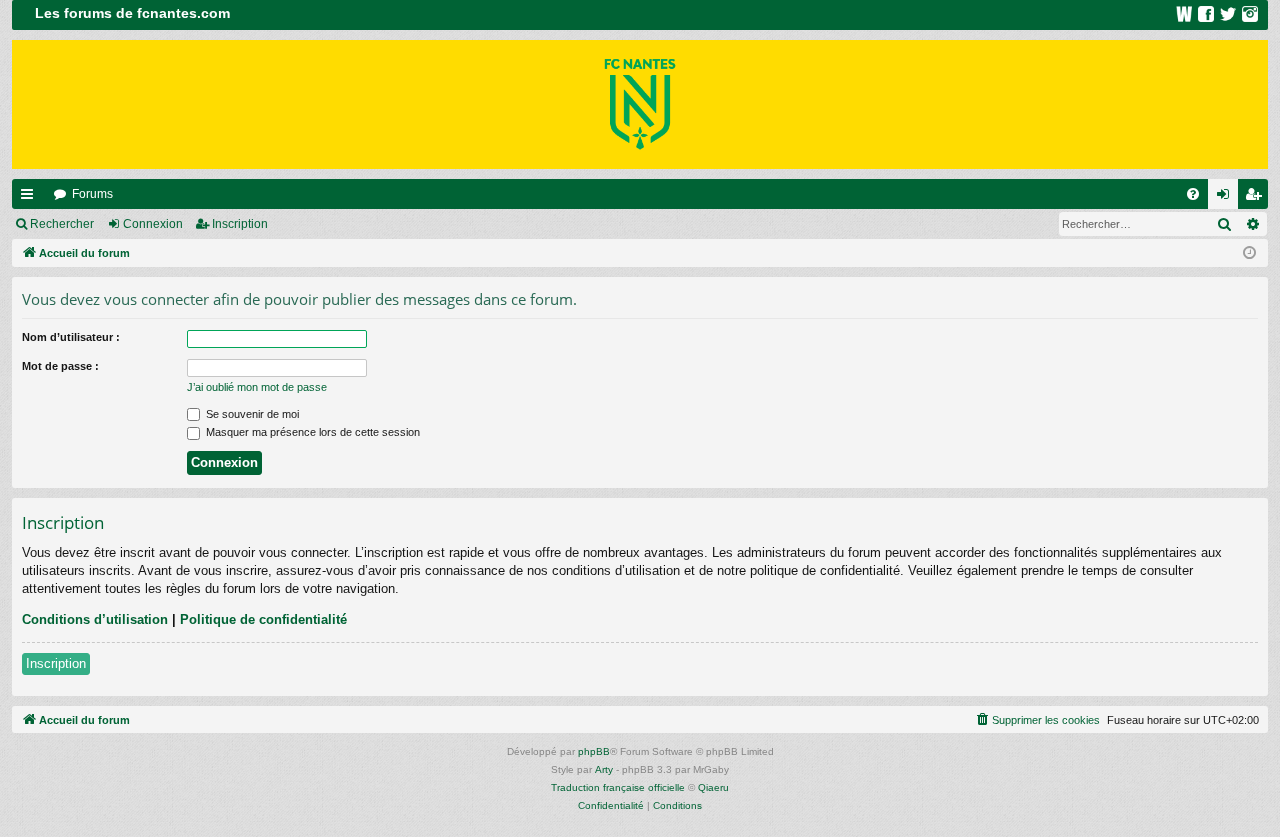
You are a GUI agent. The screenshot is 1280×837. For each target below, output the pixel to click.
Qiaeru (713, 787)
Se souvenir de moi (251, 414)
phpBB (594, 751)
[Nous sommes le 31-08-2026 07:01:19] (1249, 253)
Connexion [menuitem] (1227, 198)
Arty (604, 769)
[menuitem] (1193, 194)
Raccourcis (31, 198)
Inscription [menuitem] (1257, 198)
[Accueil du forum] (640, 104)
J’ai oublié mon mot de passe (257, 387)
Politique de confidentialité (263, 619)
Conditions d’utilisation (95, 619)
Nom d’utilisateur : (71, 337)
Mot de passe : (60, 366)
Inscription (240, 224)
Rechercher (62, 224)
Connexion (153, 224)
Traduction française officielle (618, 787)
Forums (92, 194)
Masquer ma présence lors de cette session (311, 432)
